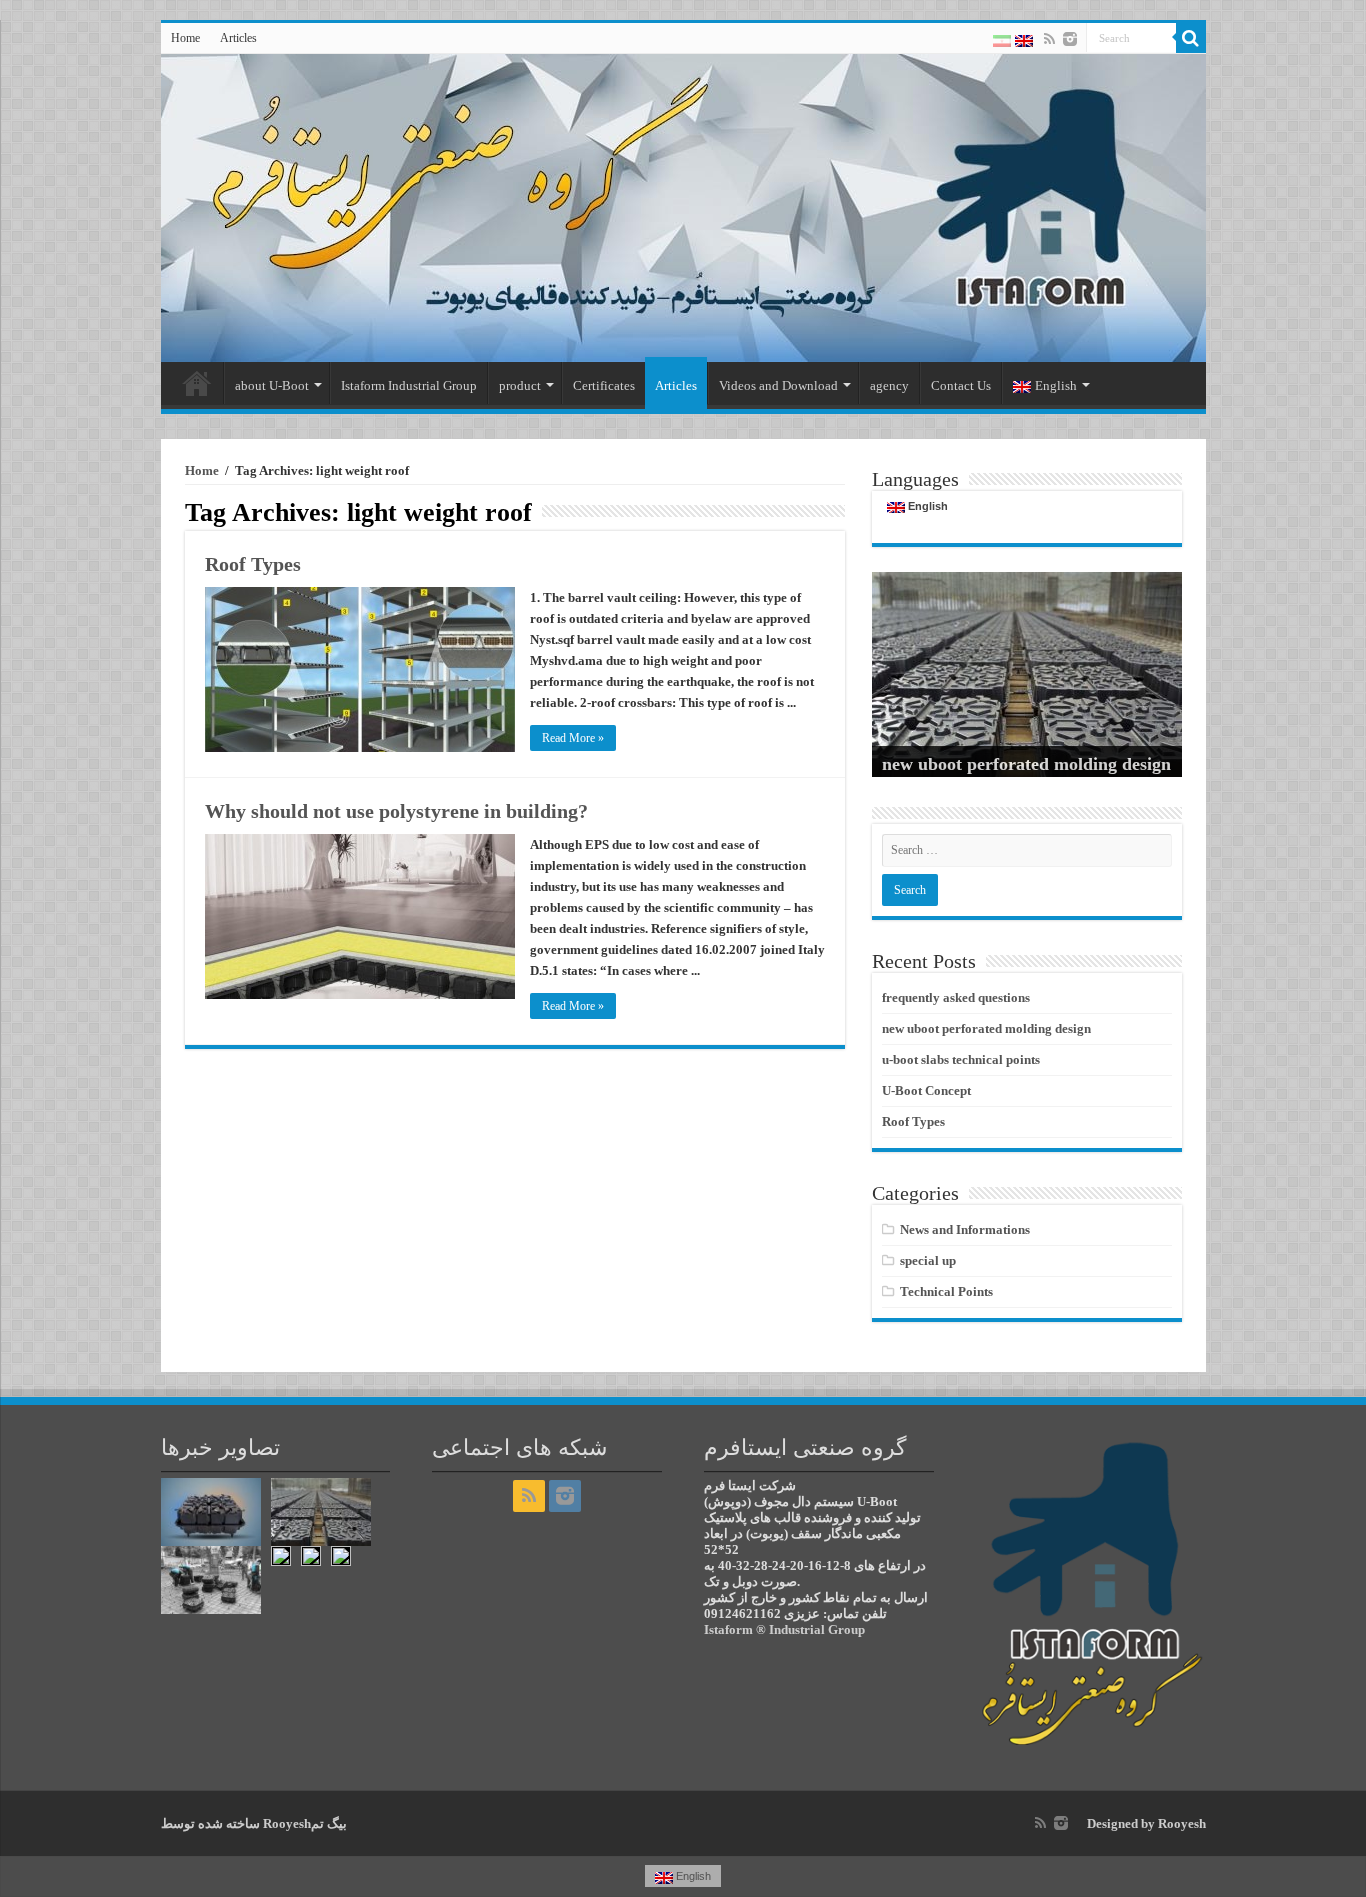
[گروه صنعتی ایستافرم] (683, 208)
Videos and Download (778, 385)
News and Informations (965, 1229)
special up (928, 1260)
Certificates (604, 385)
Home (185, 38)
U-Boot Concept (926, 1090)
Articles (238, 38)
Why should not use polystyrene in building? (396, 811)
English (1056, 385)
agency (889, 385)
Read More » (573, 738)
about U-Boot (272, 385)
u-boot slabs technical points (961, 1059)
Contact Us (961, 385)
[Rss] (1049, 39)
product (520, 385)
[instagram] (1070, 39)
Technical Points (946, 1291)
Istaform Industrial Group (409, 385)
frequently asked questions (956, 997)
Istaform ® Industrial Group (784, 1629)
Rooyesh (1182, 1823)
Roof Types (253, 564)
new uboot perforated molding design (1026, 764)
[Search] (1191, 38)
